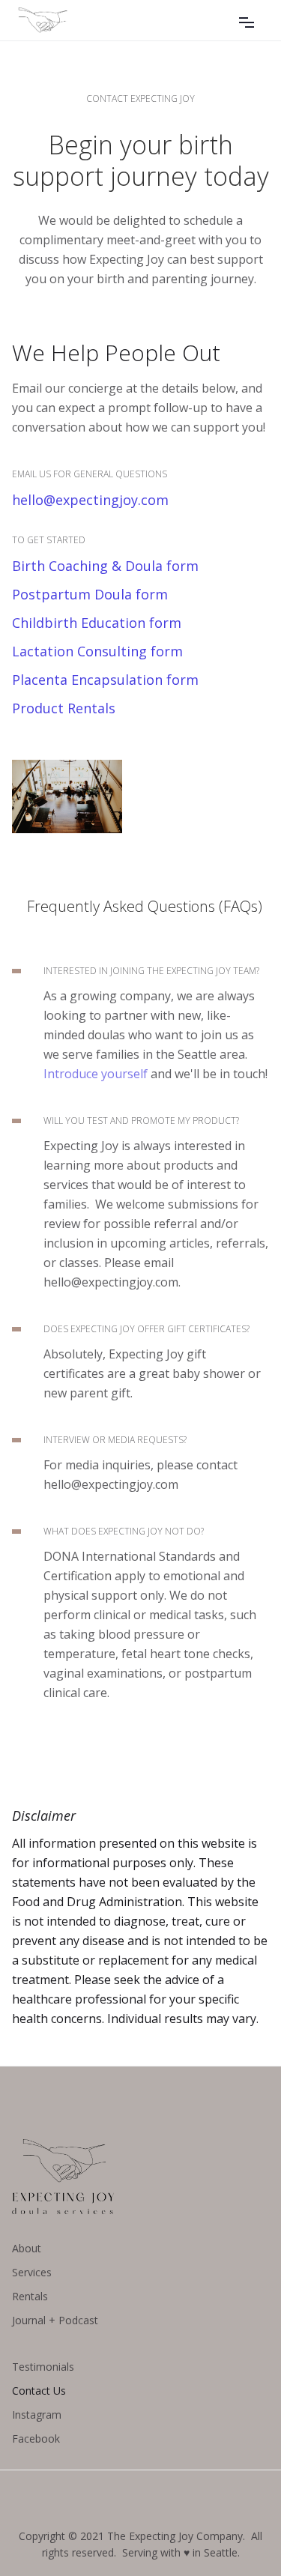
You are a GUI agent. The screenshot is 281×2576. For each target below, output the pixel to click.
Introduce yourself (96, 1074)
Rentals (30, 2296)
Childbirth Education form (97, 623)
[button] (247, 20)
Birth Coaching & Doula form (105, 566)
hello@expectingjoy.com (90, 500)
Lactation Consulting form (97, 651)
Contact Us (39, 2391)
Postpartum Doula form (90, 594)
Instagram (37, 2415)
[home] (73, 20)
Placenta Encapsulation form (105, 680)
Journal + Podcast (55, 2320)
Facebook (36, 2439)
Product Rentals (64, 708)
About (27, 2248)
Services (32, 2272)
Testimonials (43, 2367)
